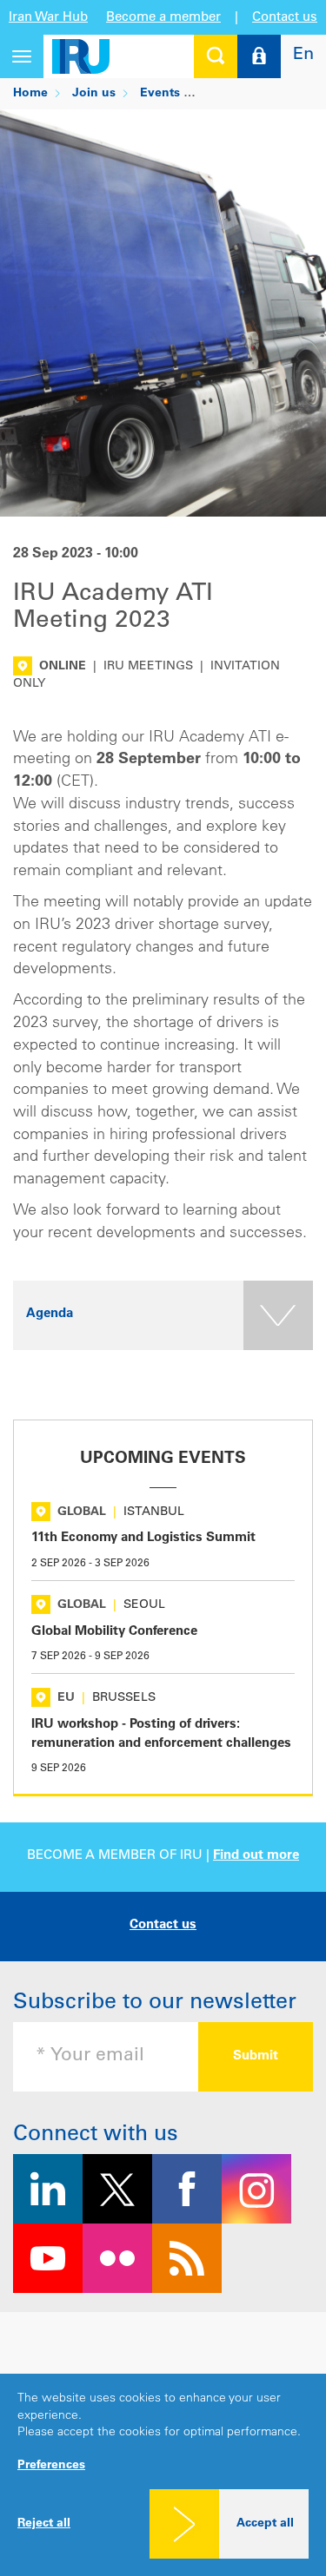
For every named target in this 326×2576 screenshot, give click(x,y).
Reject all (44, 2524)
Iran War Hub (48, 18)
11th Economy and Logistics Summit (143, 1538)
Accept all (265, 2524)
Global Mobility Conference (114, 1632)
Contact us (285, 18)
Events (160, 94)
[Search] (216, 56)
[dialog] (163, 2475)
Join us (94, 94)
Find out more (256, 1856)
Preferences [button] (51, 2466)
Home (30, 94)
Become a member (163, 18)
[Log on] (259, 56)
